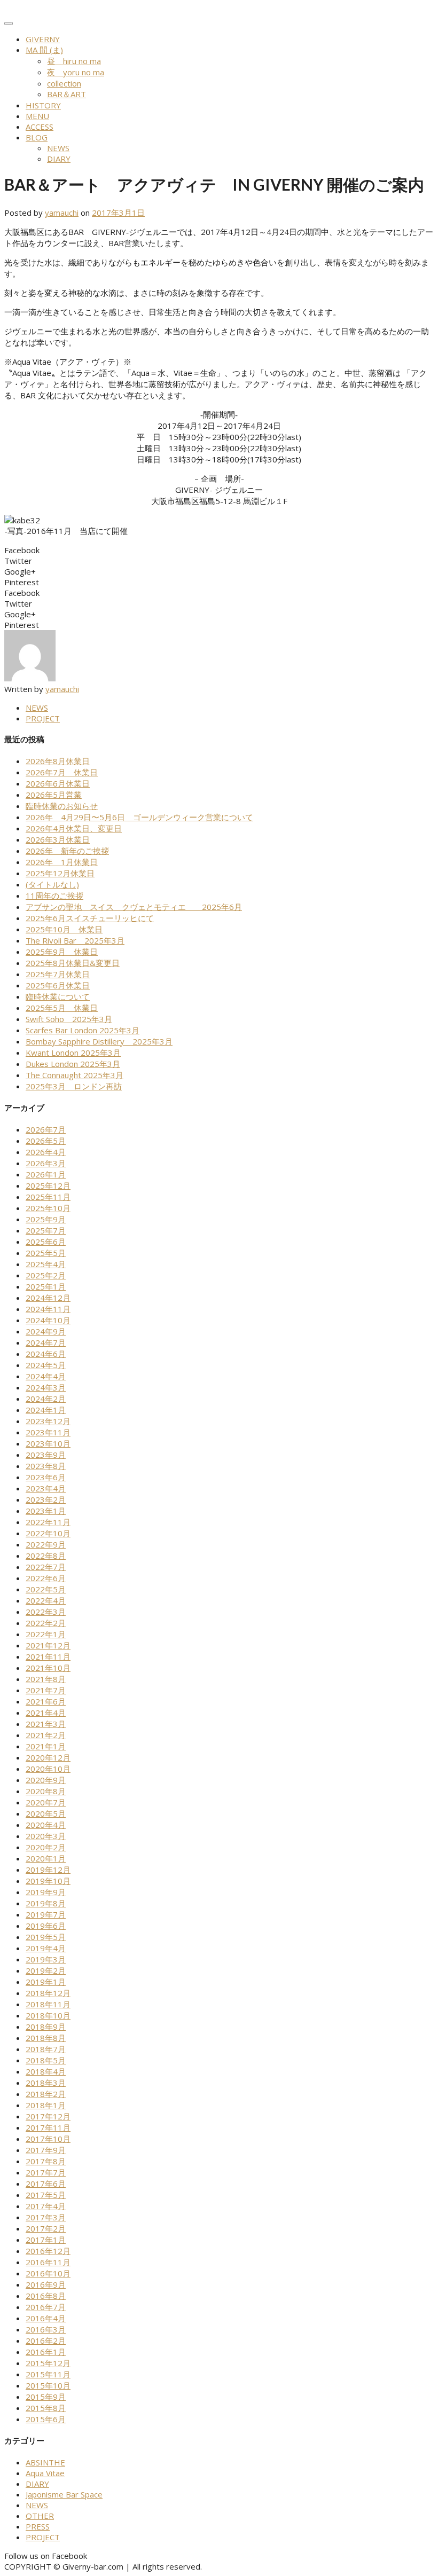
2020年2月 (46, 1847)
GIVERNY (43, 39)
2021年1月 (46, 1746)
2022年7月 (46, 1567)
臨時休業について (58, 996)
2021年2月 (46, 1735)
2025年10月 (48, 1208)
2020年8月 (46, 1791)
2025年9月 (46, 1219)
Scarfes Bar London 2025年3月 (83, 1030)
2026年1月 (46, 1174)
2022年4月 (46, 1600)
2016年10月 (48, 2273)
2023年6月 (46, 1477)
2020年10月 (48, 1769)
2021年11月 (48, 1656)
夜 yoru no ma (76, 72)
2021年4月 (46, 1713)
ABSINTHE (45, 2462)
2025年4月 (46, 1264)
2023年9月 (46, 1455)
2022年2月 (46, 1623)
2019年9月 (46, 1892)
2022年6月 (46, 1578)
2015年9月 (46, 2397)
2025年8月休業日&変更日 (73, 963)
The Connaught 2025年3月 (75, 1075)
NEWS (58, 148)
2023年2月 (46, 1499)
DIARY (59, 159)
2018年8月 (46, 2038)
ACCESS (40, 127)
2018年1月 (46, 2105)
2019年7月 (46, 1914)
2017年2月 (46, 2228)
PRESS (38, 2526)
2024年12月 (48, 1298)
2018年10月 (48, 2015)
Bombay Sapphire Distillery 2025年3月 (99, 1041)
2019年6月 (46, 1926)
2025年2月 (46, 1275)
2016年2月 (46, 2341)
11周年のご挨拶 (54, 896)
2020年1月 (46, 1858)
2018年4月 (46, 2071)
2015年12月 (48, 2363)
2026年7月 (46, 1129)
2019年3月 (46, 1959)
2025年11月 (48, 1197)
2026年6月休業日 (58, 783)
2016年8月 (46, 2296)
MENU (37, 116)
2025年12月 (48, 1185)
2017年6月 (46, 2184)
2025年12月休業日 (60, 873)
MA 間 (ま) (44, 50)
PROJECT (43, 718)
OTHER (40, 2516)
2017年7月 (46, 2172)
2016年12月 (48, 2251)
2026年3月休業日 (58, 839)
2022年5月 (46, 1589)
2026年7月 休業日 (62, 772)
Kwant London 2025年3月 (73, 1053)
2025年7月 (46, 1230)
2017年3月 (46, 2217)
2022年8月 (46, 1556)
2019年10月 (48, 1881)
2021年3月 (46, 1724)
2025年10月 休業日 (64, 929)
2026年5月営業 (54, 795)
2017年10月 (48, 2139)
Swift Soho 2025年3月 (69, 1019)
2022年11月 (48, 1522)
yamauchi (62, 213)
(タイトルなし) (52, 884)
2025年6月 (46, 1242)
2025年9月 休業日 (62, 952)
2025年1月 (46, 1286)
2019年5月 (46, 1937)
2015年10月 (48, 2385)
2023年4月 (46, 1488)
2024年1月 (46, 1410)
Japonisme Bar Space (64, 2494)
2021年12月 (48, 1645)
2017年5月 (46, 2195)
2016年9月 (46, 2284)
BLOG (37, 137)
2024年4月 (46, 1376)
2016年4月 (46, 2318)
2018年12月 (48, 1993)
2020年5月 (46, 1813)
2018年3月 (46, 2083)
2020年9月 (46, 1780)
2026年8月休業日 (58, 761)
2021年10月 (48, 1668)
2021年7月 (46, 1690)
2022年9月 (46, 1544)
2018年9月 (46, 2027)
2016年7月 (46, 2307)
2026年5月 (46, 1141)
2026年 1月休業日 (62, 862)
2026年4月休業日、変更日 (74, 828)
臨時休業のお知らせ (62, 806)
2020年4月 (46, 1825)
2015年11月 (48, 2374)
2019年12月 (48, 1870)
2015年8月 (46, 2408)
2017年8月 (46, 2161)
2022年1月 (46, 1634)
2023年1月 (46, 1511)
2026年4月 (46, 1152)
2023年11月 (48, 1432)
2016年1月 (46, 2352)
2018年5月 (46, 2060)
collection (64, 83)
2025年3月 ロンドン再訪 (74, 1086)
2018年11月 (48, 2004)
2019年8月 (46, 1903)
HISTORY (43, 105)
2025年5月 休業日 (62, 1008)
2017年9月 (46, 2150)
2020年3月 (46, 1836)
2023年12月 (48, 1421)
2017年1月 (46, 2240)
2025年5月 (46, 1253)
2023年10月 (48, 1443)
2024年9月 (46, 1331)
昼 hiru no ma (74, 61)
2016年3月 (46, 2329)
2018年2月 (46, 2094)
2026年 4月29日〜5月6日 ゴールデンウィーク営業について (139, 817)
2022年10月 (48, 1533)
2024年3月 (46, 1387)
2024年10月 (48, 1320)
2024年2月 (46, 1399)
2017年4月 (46, 2206)
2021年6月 (46, 1701)
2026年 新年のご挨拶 (67, 851)
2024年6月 (46, 1354)
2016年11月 (48, 2262)
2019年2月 (46, 1970)
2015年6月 (46, 2419)
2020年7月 (46, 1802)
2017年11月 (48, 2127)
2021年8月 (46, 1679)
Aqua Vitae (45, 2473)
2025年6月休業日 (58, 985)
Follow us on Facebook (46, 2556)
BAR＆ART (67, 94)
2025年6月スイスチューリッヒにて (90, 918)
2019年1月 (46, 1982)
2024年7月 (46, 1342)
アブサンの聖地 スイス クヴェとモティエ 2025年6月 (134, 907)
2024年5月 (46, 1365)
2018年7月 (46, 2049)
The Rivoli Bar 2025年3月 (75, 940)
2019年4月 (46, 1948)
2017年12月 (48, 2116)
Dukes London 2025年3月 (73, 1064)
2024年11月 (48, 1309)
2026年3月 (46, 1163)
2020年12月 (48, 1757)
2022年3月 (46, 1612)
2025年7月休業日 (58, 974)
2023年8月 (46, 1466)
